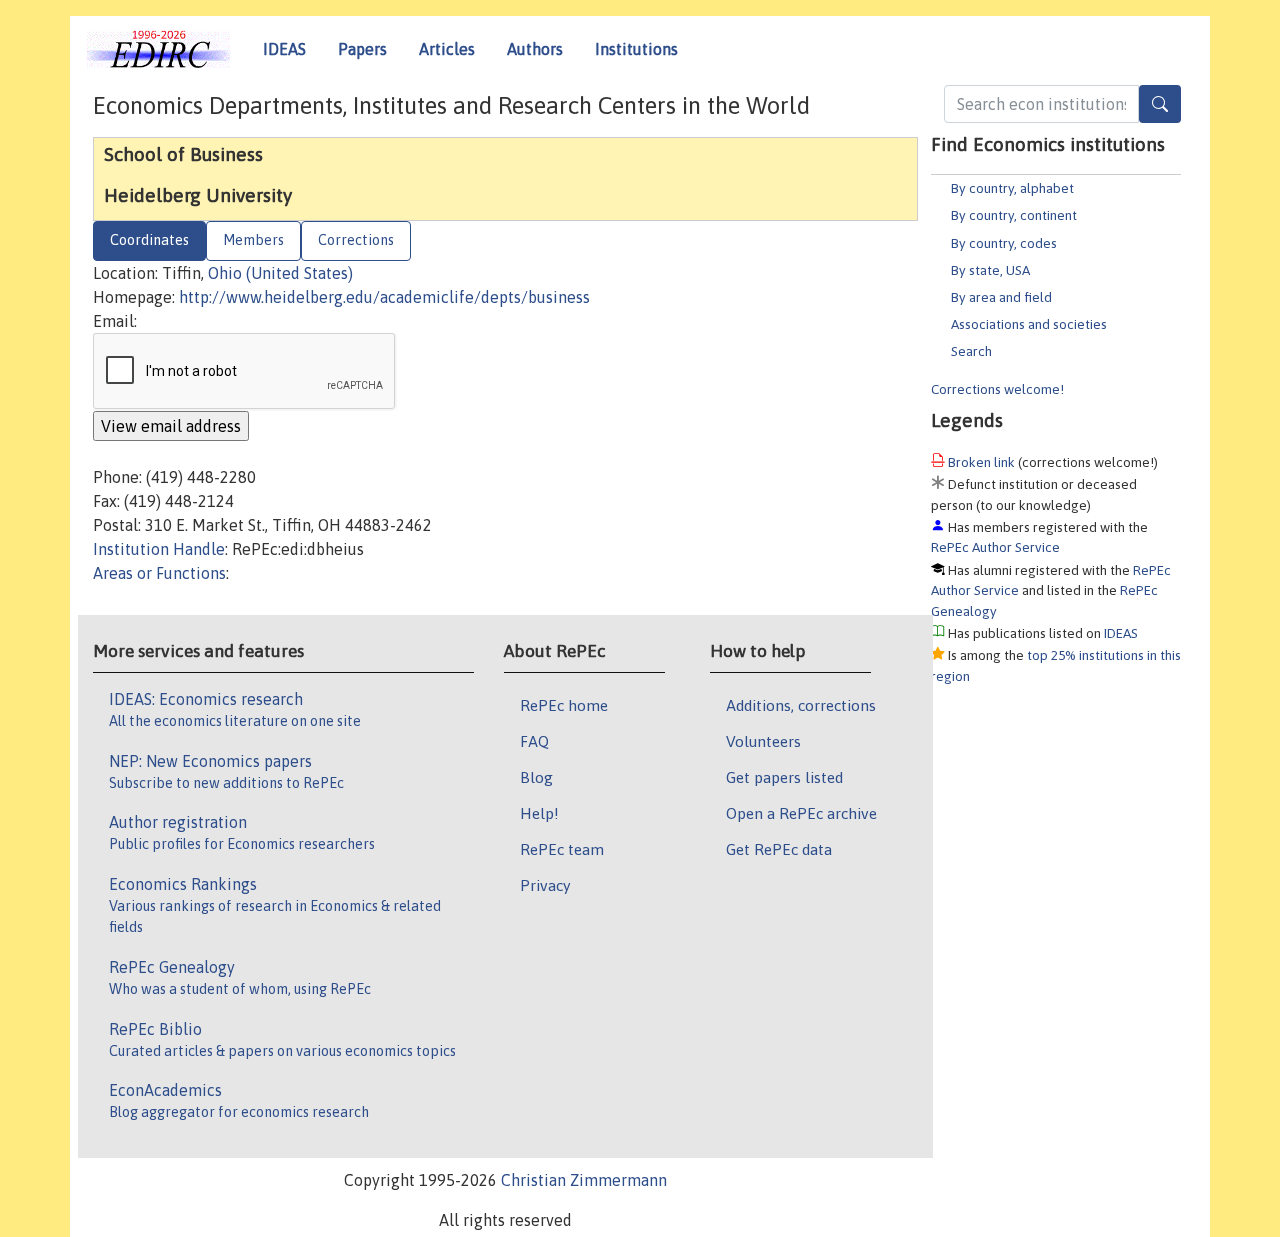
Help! (539, 813)
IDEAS (284, 49)
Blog (536, 777)
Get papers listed (784, 777)
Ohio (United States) (280, 273)
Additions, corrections (801, 705)
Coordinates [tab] (149, 240)
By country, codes (1004, 243)
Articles (447, 49)
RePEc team (562, 849)
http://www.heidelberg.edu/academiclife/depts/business (384, 297)
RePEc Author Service (995, 547)
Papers (362, 49)
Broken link (981, 462)
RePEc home (564, 705)
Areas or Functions (159, 573)
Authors (535, 49)
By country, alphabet (1012, 188)
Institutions (636, 49)
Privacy (545, 885)
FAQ (534, 741)
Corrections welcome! (997, 389)
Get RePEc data (779, 849)
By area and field (1001, 297)
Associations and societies (1029, 324)
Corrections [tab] (356, 240)
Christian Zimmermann (584, 1180)
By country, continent (1014, 215)
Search (971, 351)
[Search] (1160, 104)
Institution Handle (159, 549)
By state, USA (990, 270)
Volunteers (763, 741)
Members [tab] (253, 240)
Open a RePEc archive (801, 813)
